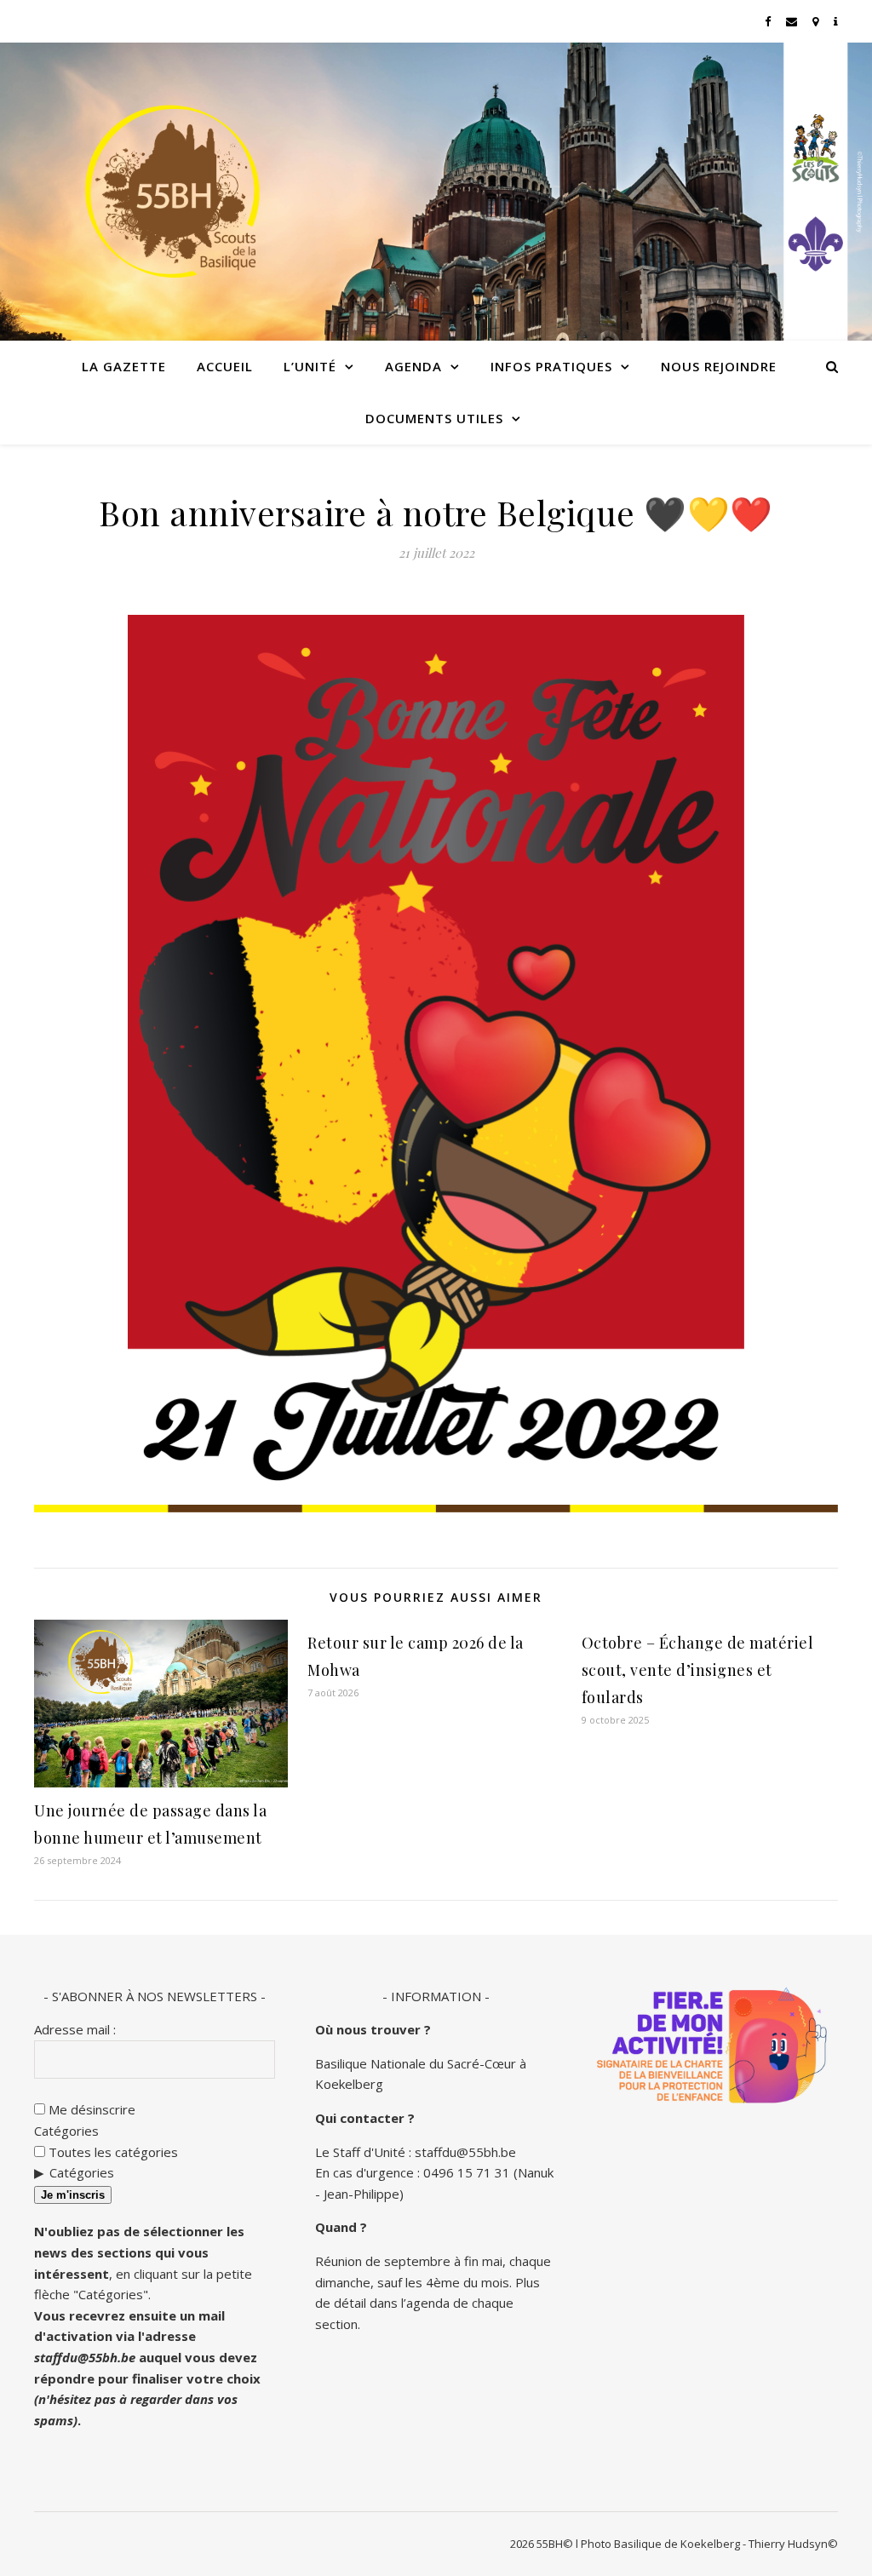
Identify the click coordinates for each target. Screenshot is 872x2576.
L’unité (310, 366)
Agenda (413, 366)
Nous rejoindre (719, 366)
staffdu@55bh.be (85, 2357)
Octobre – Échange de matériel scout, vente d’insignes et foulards (698, 1670)
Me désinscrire (90, 2109)
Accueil (225, 366)
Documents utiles (434, 418)
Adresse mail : (75, 2029)
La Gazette (124, 366)
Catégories (66, 2131)
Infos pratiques (551, 366)
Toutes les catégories (112, 2152)
